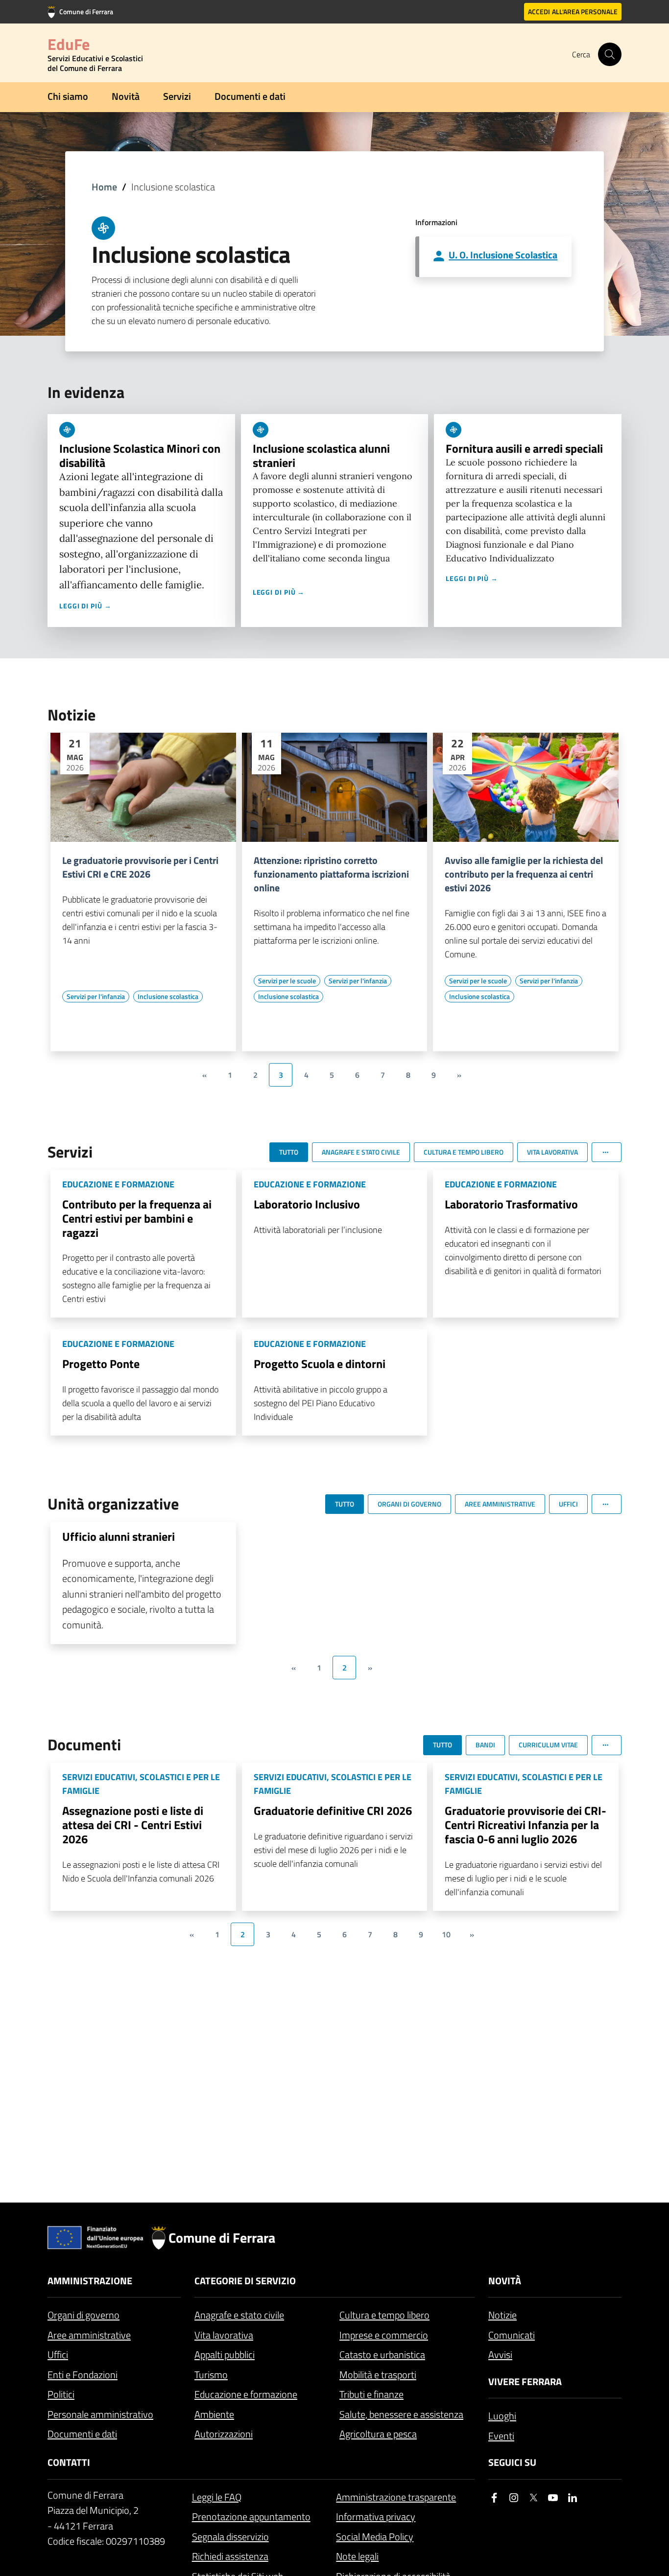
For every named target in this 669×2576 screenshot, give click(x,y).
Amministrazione (90, 2281)
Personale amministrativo (100, 2414)
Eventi (501, 2436)
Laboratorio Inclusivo (307, 1204)
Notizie (502, 2315)
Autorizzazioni (224, 2434)
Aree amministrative (89, 2335)
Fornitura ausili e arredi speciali (524, 448)
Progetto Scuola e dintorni (320, 1364)
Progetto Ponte (101, 1364)
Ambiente (214, 2414)
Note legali (357, 2556)
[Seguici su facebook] (494, 2498)
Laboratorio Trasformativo (511, 1204)
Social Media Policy (375, 2537)
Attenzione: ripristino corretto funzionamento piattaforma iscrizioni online (331, 874)
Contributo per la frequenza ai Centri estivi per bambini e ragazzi (137, 1218)
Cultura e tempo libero (384, 2315)
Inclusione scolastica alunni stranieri (321, 455)
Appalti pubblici (225, 2355)
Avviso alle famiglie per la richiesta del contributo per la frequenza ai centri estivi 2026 (524, 874)
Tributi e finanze (371, 2394)
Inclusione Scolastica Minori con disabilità (140, 455)
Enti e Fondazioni (83, 2375)
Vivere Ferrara (525, 2381)
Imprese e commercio (384, 2335)
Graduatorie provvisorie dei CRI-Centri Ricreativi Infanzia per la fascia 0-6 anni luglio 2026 (526, 1825)
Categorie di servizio (245, 2281)
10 (446, 1934)
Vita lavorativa (224, 2335)
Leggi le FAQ (217, 2497)
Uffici (58, 2355)
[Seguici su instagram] (514, 2498)
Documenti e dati (250, 96)
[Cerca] (610, 54)
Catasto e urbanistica (382, 2355)
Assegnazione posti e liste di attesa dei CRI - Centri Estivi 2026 (133, 1825)
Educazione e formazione (246, 2394)
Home (104, 187)
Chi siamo (68, 96)
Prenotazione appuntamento (251, 2517)
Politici (61, 2394)
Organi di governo (84, 2315)
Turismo (211, 2375)
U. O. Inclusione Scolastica (503, 255)
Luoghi (502, 2416)
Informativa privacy (376, 2517)
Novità (126, 96)
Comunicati (512, 2335)
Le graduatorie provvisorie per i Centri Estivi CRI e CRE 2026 (140, 867)
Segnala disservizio (230, 2537)
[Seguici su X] (533, 2498)
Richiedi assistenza (230, 2556)
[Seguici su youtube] (553, 2498)
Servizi (177, 96)
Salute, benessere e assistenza (401, 2414)
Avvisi (500, 2355)
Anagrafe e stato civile (239, 2315)
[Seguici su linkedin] (573, 2498)
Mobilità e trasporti (378, 2375)
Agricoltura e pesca (378, 2434)
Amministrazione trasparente (396, 2497)
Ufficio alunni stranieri (119, 1536)
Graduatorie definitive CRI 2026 (333, 1810)
